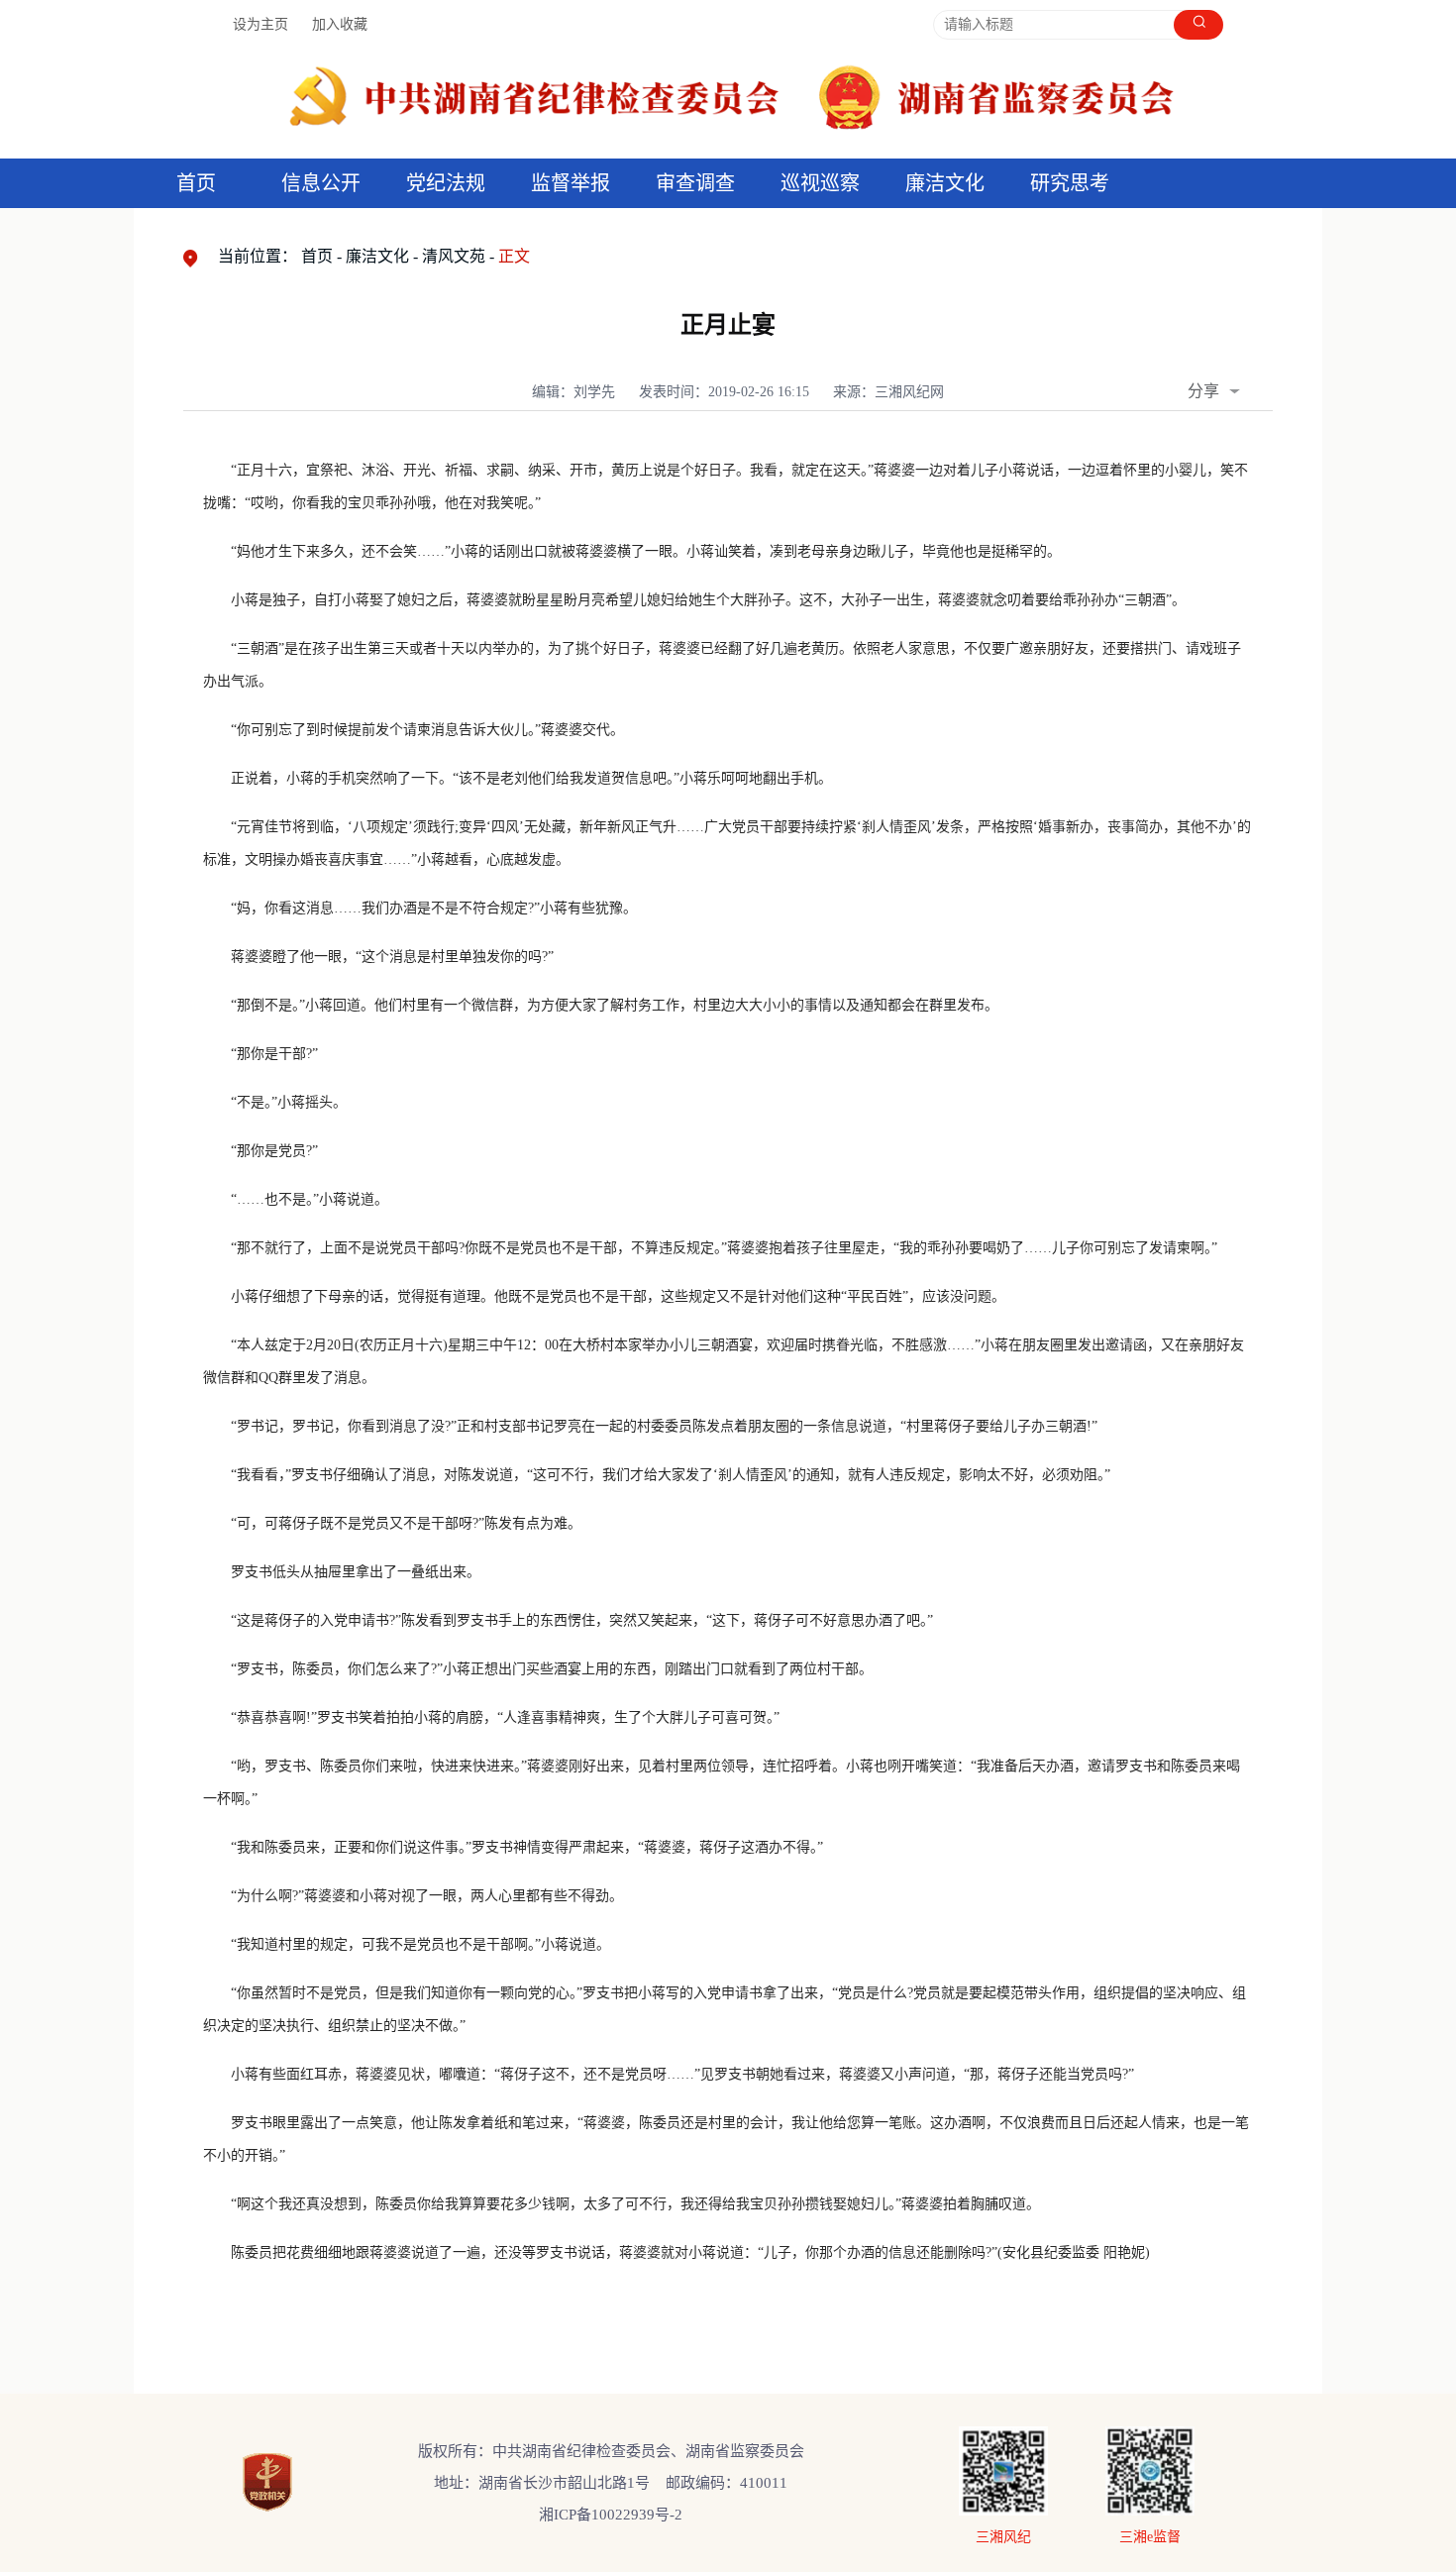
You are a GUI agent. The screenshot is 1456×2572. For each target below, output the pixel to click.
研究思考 (1070, 183)
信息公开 (321, 183)
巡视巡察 (820, 183)
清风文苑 (454, 256)
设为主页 (260, 24)
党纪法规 (446, 183)
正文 (514, 256)
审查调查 (695, 183)
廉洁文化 (377, 256)
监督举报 (571, 183)
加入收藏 (340, 24)
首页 (196, 183)
